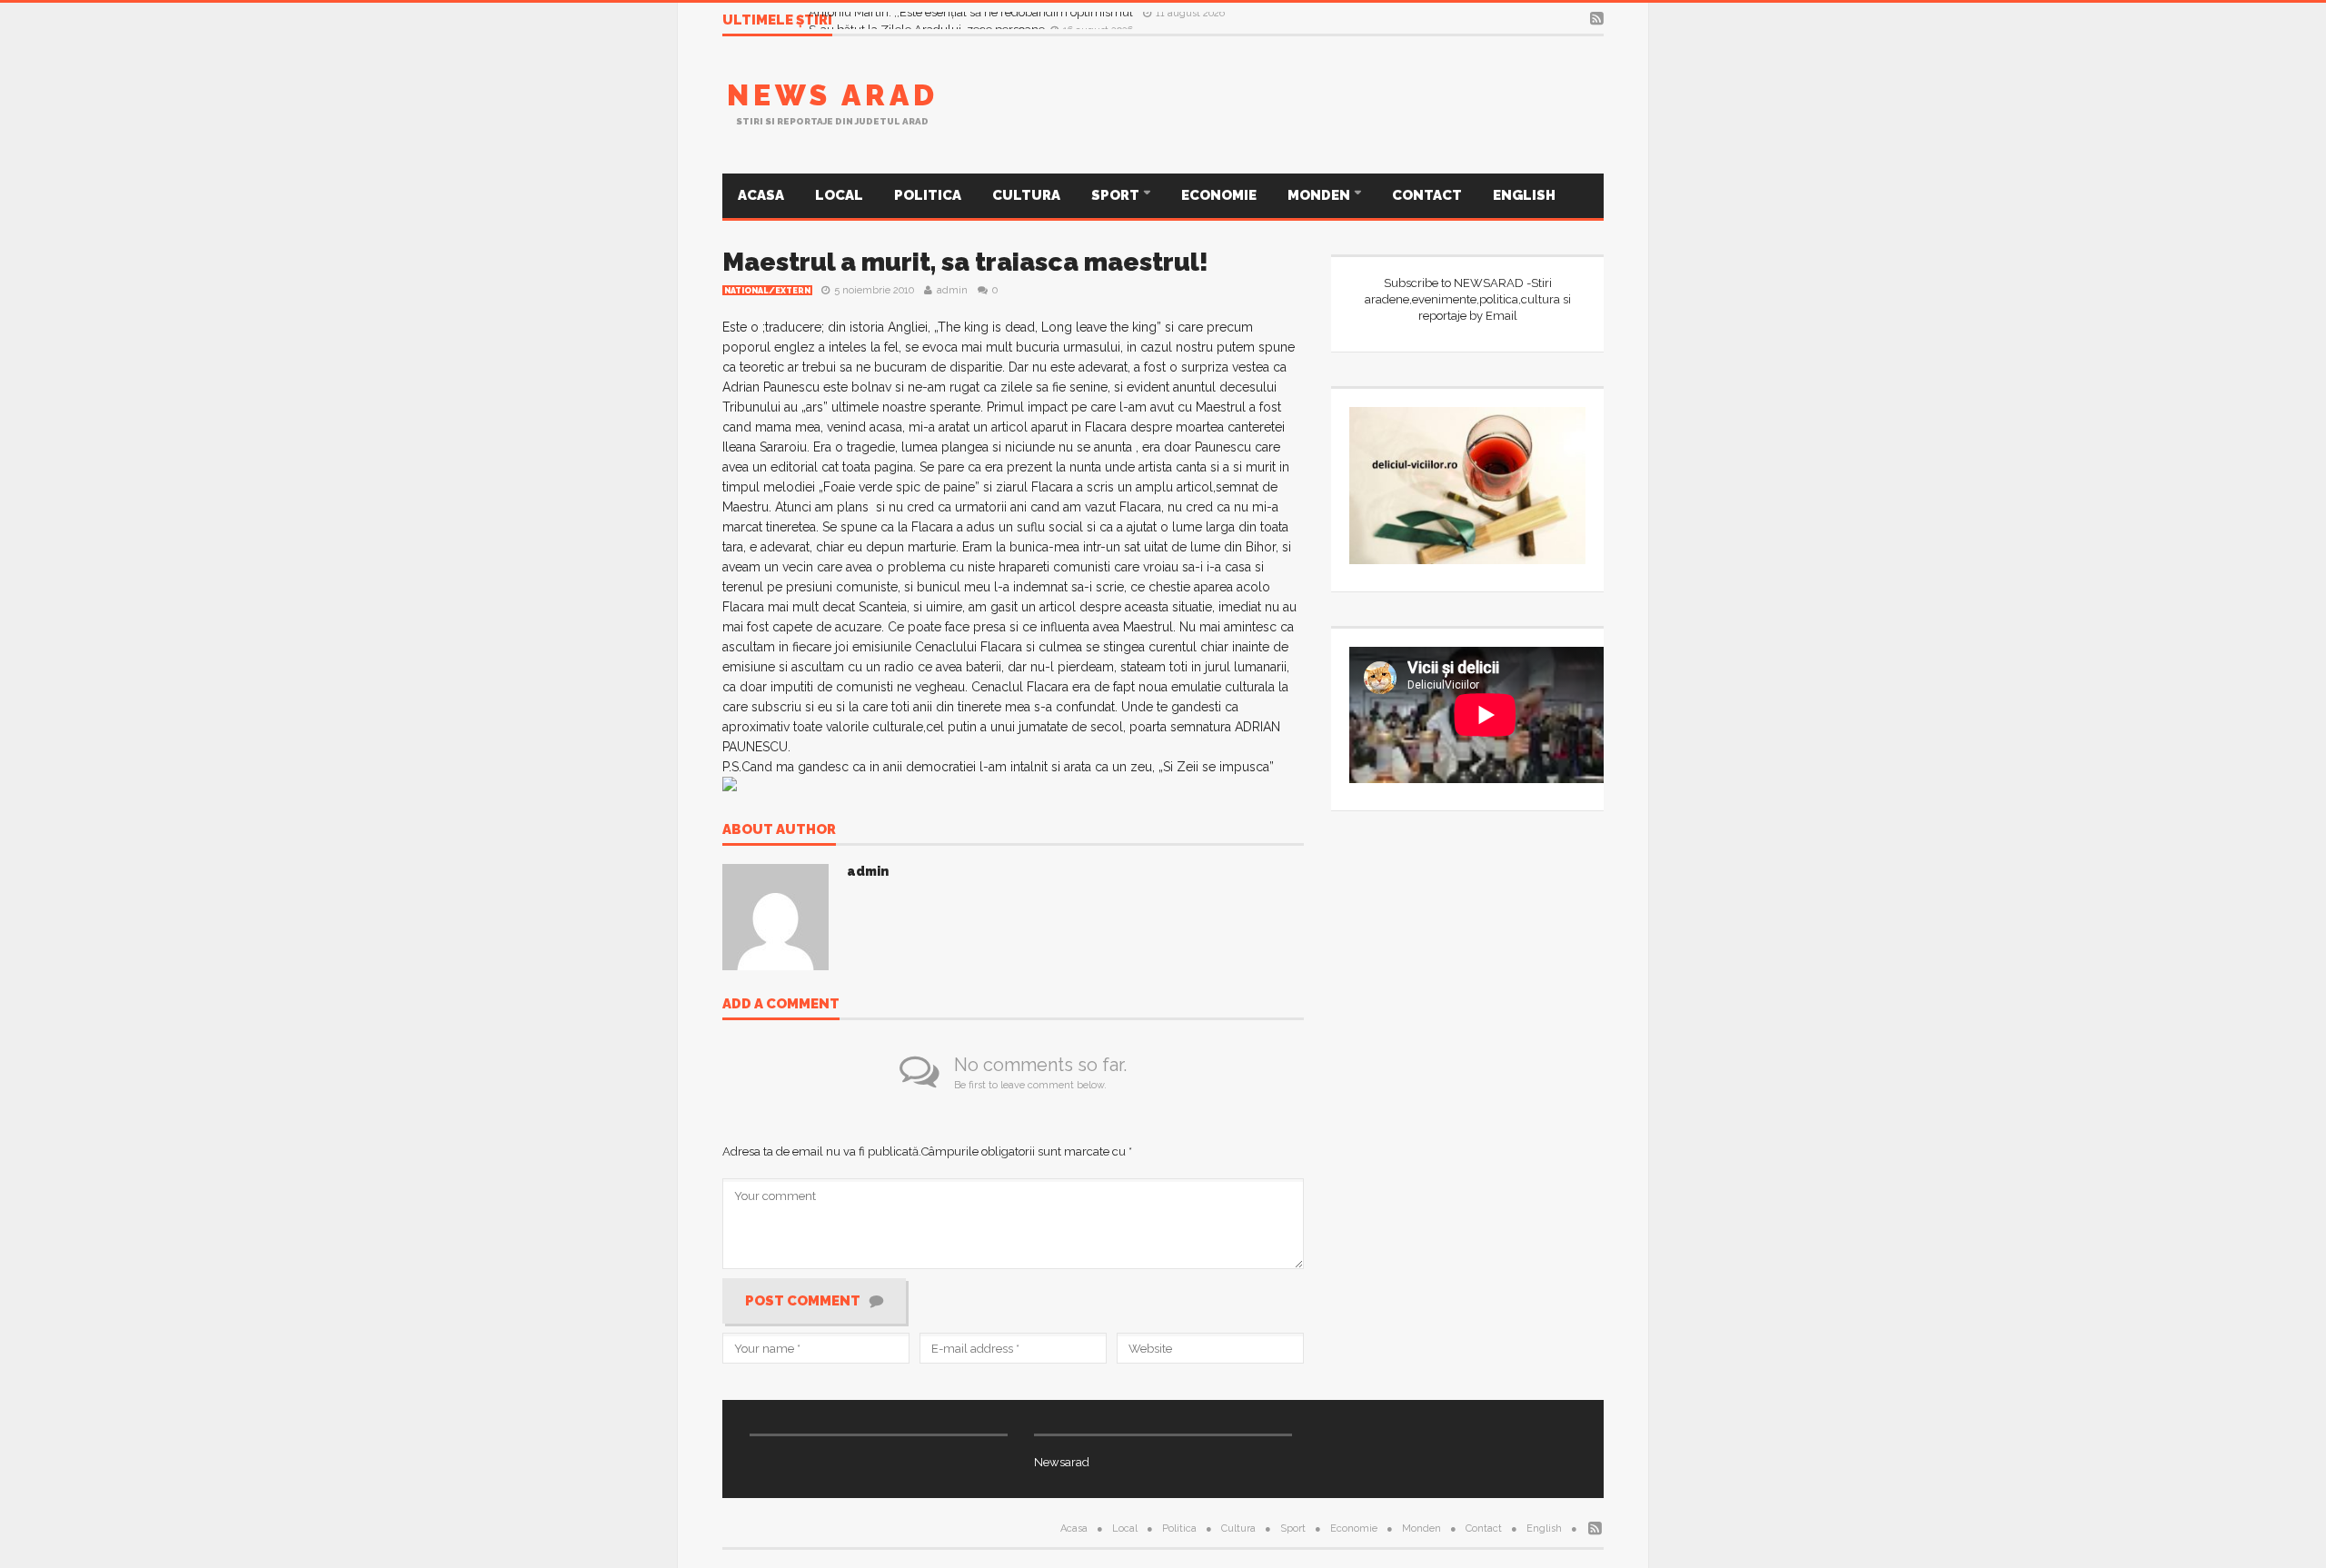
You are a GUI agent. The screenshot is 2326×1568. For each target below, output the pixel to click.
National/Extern (767, 291)
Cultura (1026, 195)
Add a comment (781, 1005)
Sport (1117, 195)
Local (839, 195)
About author (779, 830)
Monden (1320, 195)
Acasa (761, 195)
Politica (928, 195)
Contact (1427, 195)
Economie (1219, 195)
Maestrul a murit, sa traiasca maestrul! (965, 262)
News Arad (833, 95)
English (1524, 195)
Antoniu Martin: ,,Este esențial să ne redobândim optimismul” (974, 20)
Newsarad (1062, 1462)
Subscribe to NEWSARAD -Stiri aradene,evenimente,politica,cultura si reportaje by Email (1468, 299)
